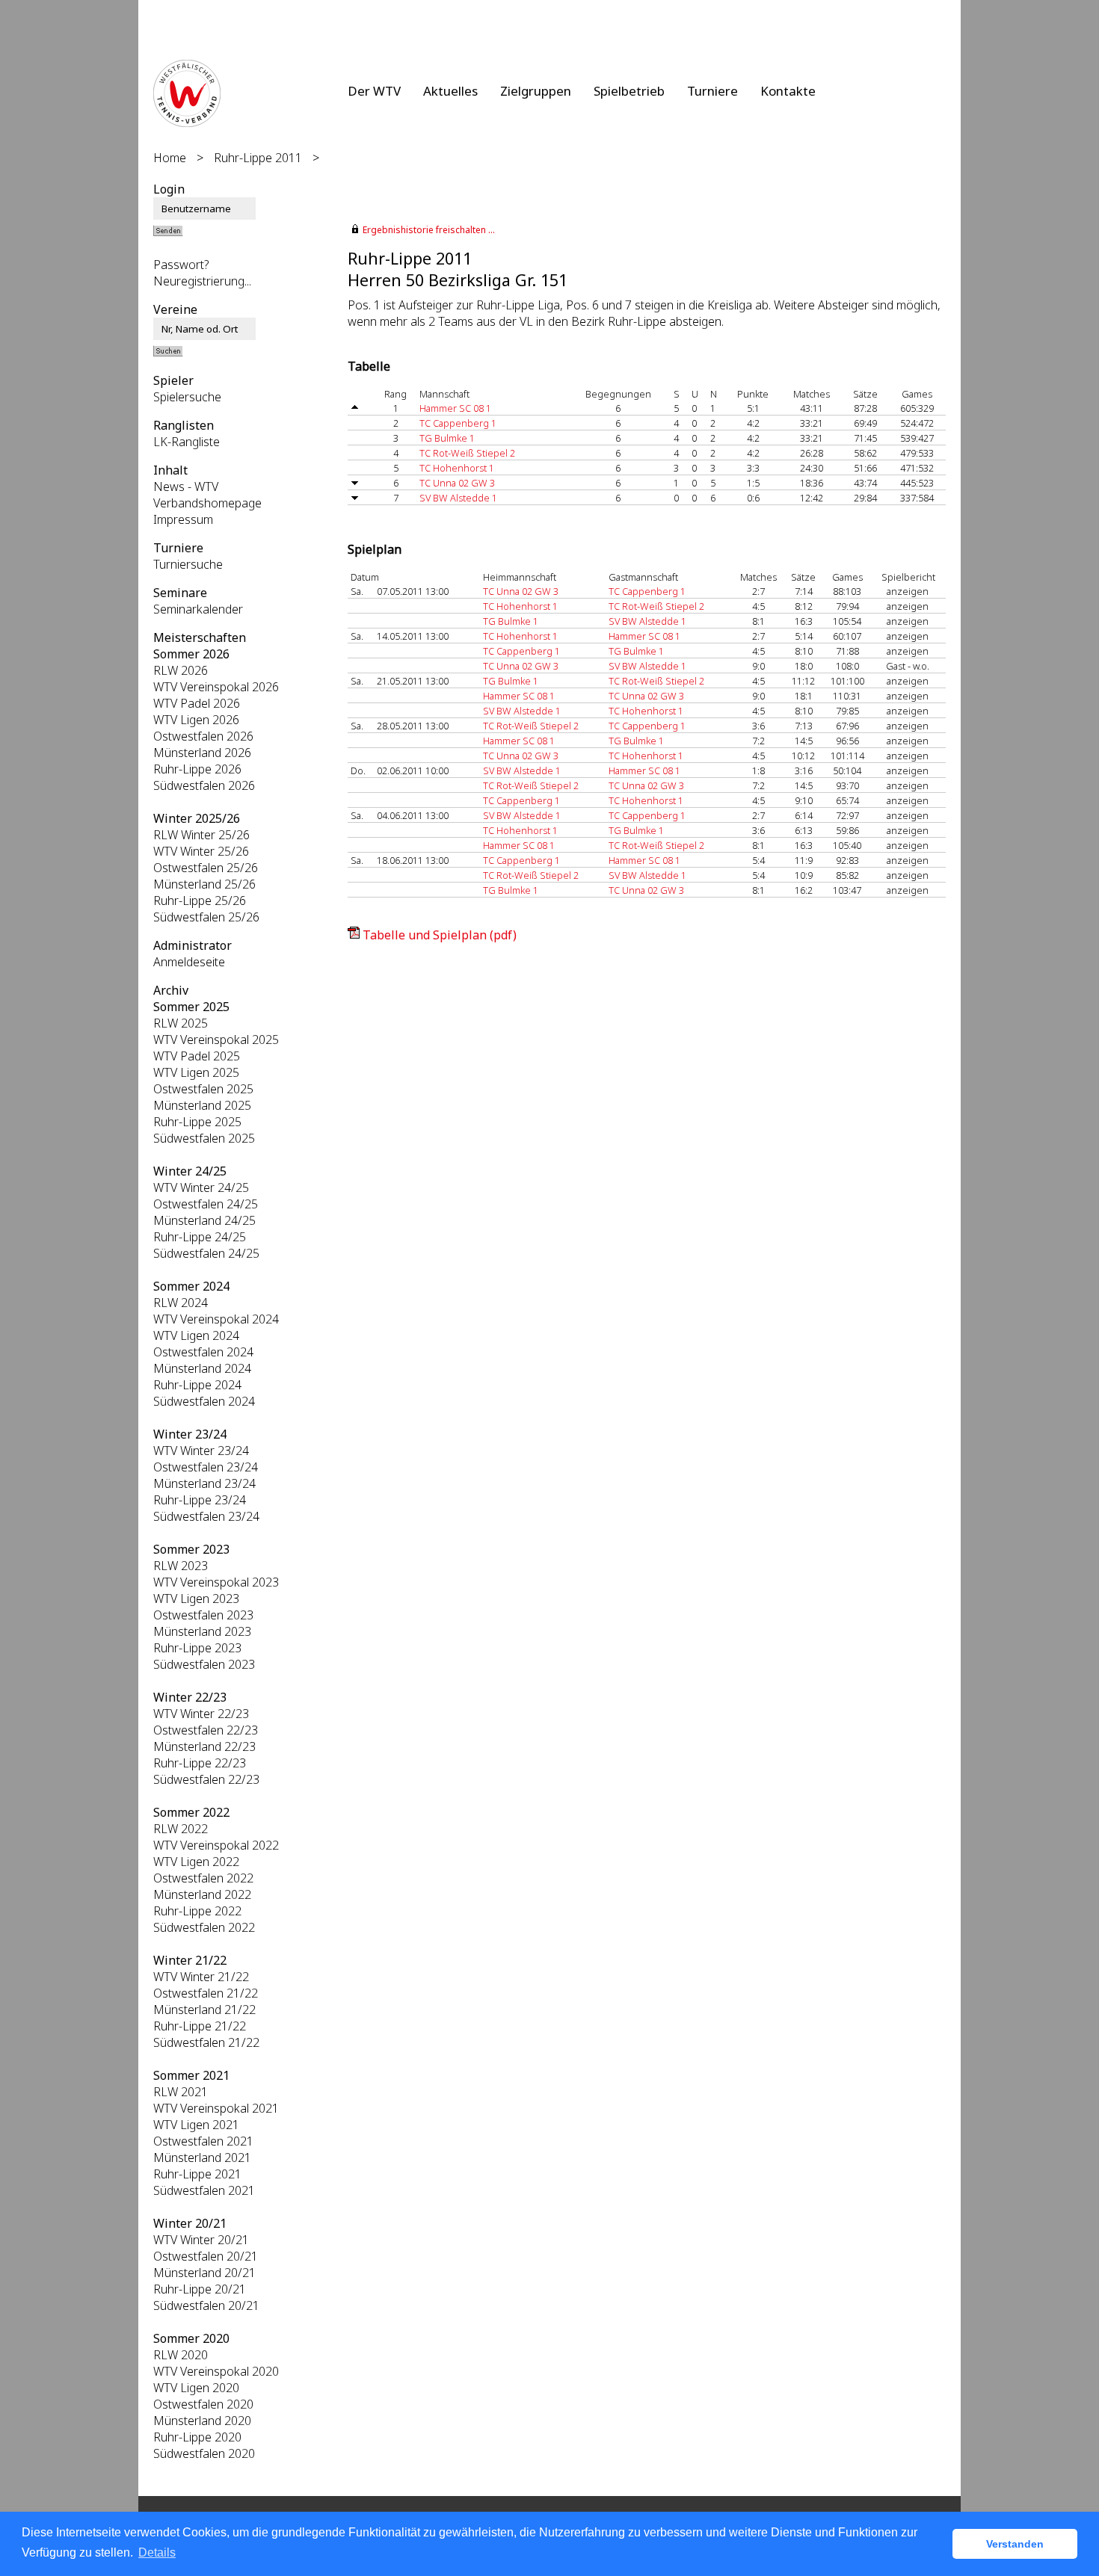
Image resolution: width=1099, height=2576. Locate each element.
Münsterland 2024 (202, 1368)
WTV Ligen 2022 (196, 1862)
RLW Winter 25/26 (201, 835)
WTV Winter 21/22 (201, 1977)
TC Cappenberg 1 (458, 423)
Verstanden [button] (1015, 2544)
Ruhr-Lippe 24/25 (200, 1237)
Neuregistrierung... (202, 281)
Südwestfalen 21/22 (206, 2042)
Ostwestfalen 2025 (203, 1089)
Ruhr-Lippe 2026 (197, 769)
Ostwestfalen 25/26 (206, 868)
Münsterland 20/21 (204, 2273)
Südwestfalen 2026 (204, 785)
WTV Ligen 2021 (196, 2125)
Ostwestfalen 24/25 (206, 1204)
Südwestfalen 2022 (204, 1927)
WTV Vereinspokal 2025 (216, 1040)
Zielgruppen (536, 91)
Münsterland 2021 (202, 2158)
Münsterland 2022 (202, 1894)
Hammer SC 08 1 (455, 408)
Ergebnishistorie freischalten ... (429, 230)
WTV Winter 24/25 (201, 1187)
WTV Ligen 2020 (196, 2388)
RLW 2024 (181, 1303)
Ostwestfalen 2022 (203, 1878)
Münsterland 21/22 (204, 2010)
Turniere (712, 91)
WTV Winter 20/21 (201, 2240)
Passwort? (181, 265)
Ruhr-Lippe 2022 (197, 1911)
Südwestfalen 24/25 (206, 1253)
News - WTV (186, 487)
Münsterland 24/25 (204, 1220)
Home (170, 158)
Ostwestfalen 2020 (203, 2404)
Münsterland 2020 (202, 2421)
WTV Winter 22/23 (201, 1714)
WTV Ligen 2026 (196, 720)
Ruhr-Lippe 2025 (197, 1122)
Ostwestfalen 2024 (203, 1352)
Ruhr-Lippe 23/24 (200, 1500)
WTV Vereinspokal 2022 (216, 1845)
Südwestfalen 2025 (204, 1138)
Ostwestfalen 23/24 (206, 1467)
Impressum (183, 519)
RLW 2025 (181, 1023)
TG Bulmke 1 (447, 438)
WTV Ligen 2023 (196, 1599)
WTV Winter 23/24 (201, 1451)
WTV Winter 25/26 (201, 851)
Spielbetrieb (629, 91)
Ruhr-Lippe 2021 (197, 2174)
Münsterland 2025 (202, 1105)
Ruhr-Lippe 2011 (258, 158)
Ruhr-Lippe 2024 (197, 1385)
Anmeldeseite (189, 962)
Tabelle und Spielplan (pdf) (440, 935)
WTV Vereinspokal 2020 (216, 2371)
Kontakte (788, 91)
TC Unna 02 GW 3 (457, 483)
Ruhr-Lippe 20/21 (200, 2289)
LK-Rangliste (187, 442)
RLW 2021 (181, 2092)
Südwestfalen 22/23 (206, 1779)
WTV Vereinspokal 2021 (216, 2108)
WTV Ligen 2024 (196, 1335)
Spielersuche (187, 397)
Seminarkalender (198, 609)
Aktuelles (450, 91)
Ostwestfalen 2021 (203, 2141)
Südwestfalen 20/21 (206, 2305)
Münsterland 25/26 (204, 884)
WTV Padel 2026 (197, 703)
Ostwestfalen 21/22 (206, 1993)
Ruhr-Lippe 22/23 (200, 1763)
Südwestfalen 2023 (204, 1664)
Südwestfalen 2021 (204, 2190)
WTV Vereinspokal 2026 (216, 687)
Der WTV (374, 91)
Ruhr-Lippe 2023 (197, 1648)
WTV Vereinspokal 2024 (216, 1319)
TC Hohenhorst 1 (457, 468)
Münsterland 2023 (202, 1631)
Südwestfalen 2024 (204, 1401)
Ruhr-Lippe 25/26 (200, 901)
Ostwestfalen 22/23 (206, 1730)
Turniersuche (188, 564)
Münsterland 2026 (202, 753)
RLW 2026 (181, 670)
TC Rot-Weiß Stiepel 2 (467, 453)
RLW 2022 (181, 1829)
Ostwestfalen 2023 (203, 1615)
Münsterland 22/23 (204, 1746)
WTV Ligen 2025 (196, 1072)
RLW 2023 (181, 1566)
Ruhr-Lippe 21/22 (200, 2026)
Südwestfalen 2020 (204, 2453)
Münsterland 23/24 (204, 1483)
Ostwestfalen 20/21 (206, 2256)
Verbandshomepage (207, 503)
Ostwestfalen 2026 (203, 736)
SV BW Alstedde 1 (458, 498)
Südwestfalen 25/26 (206, 917)
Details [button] (157, 2552)
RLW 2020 (181, 2355)
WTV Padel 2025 (197, 1056)
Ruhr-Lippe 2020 (197, 2437)
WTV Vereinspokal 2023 (216, 1582)
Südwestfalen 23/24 (206, 1516)
